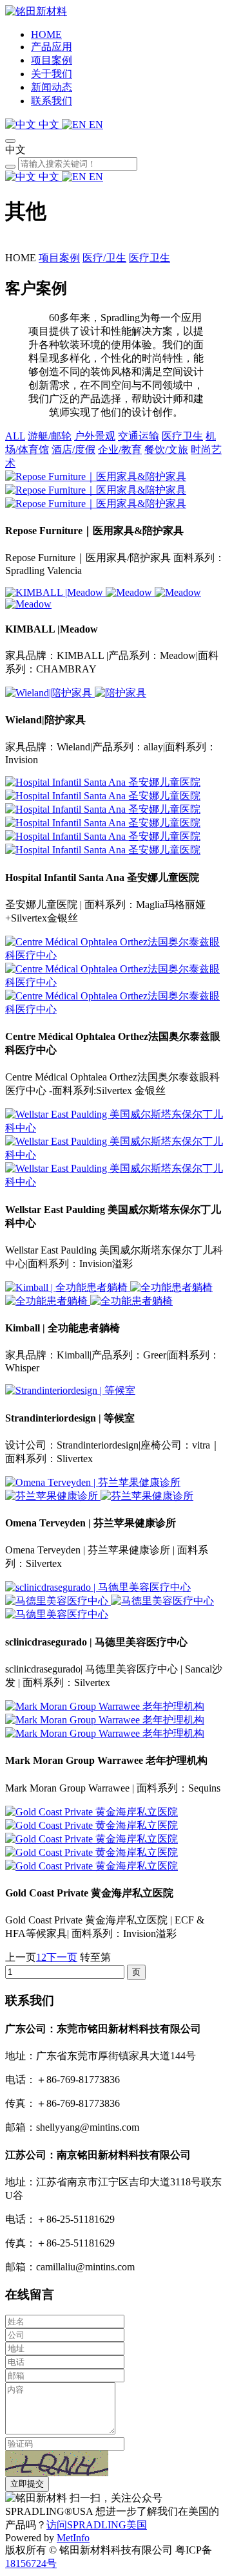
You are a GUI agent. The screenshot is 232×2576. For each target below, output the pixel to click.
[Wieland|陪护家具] (50, 693)
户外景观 (95, 436)
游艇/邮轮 (50, 436)
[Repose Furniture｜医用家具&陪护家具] (96, 477)
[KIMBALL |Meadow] (55, 592)
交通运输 (139, 436)
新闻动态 (52, 87)
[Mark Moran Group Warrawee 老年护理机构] (105, 1706)
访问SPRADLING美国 (97, 2525)
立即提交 (27, 2484)
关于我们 (52, 74)
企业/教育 (120, 449)
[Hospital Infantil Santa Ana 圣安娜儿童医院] (103, 782)
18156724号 (31, 2563)
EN (95, 125)
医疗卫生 (150, 258)
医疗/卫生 (104, 258)
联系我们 (52, 101)
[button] (57, 2463)
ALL (15, 436)
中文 (49, 125)
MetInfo (73, 2538)
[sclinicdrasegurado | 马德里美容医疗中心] (98, 1587)
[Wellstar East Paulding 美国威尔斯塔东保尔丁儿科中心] (116, 1128)
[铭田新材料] (36, 11)
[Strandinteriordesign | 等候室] (70, 1390)
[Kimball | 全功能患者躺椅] (68, 1287)
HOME (46, 34)
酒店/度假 (73, 449)
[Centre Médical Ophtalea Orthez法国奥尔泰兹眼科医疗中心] (116, 955)
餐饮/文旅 (166, 449)
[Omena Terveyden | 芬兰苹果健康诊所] (93, 1482)
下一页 (62, 1957)
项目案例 (52, 60)
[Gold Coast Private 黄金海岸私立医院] (92, 1812)
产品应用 (52, 47)
